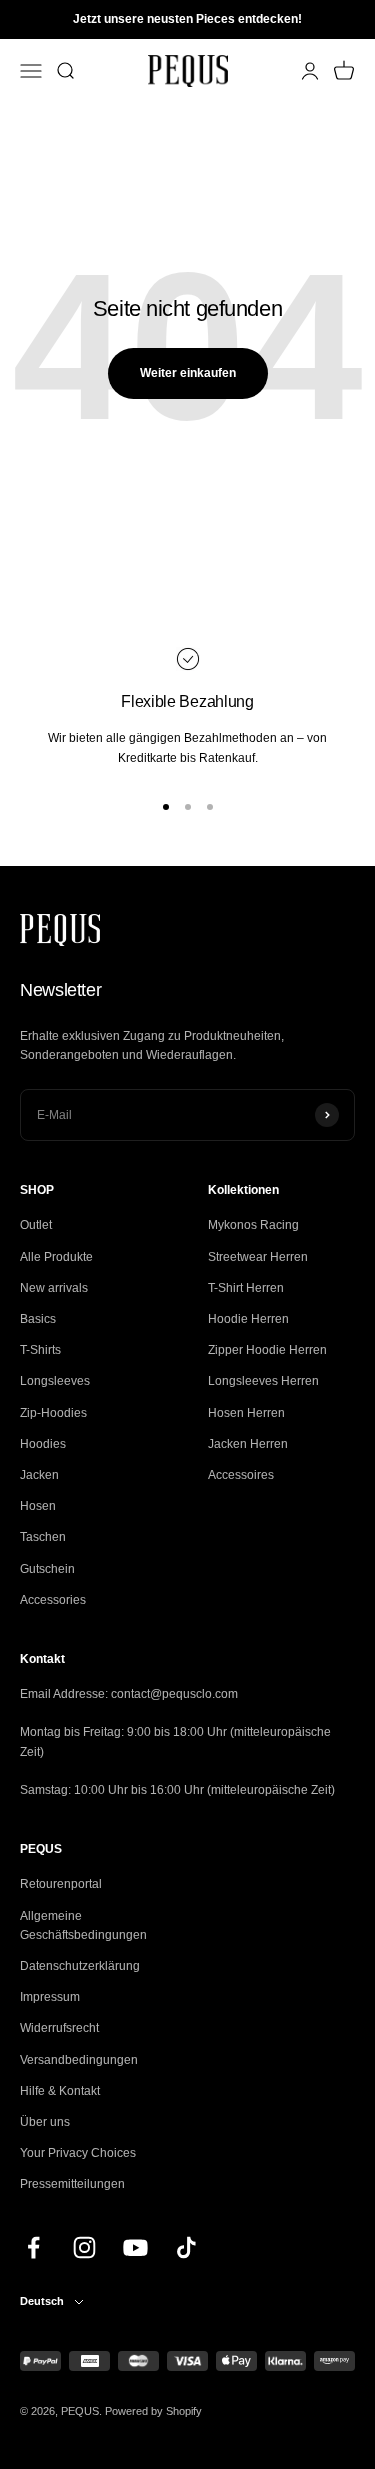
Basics (38, 1319)
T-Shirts (40, 1350)
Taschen (43, 1537)
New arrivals (54, 1288)
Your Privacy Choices (78, 2153)
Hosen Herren (246, 1413)
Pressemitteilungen (72, 2184)
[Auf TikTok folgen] (186, 2247)
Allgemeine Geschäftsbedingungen (83, 1925)
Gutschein (47, 1569)
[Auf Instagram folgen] (84, 2247)
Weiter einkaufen (188, 373)
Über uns (45, 2122)
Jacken (39, 1475)
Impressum (50, 1997)
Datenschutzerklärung (80, 1966)
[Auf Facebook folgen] (33, 2247)
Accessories (53, 1600)
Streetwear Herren (258, 1257)
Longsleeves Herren (263, 1381)
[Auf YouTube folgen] (135, 2247)
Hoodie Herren (248, 1319)
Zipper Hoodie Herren (267, 1350)
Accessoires (241, 1475)
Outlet (36, 1225)
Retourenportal (61, 1884)
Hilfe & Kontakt (60, 2091)
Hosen (38, 1506)
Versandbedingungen (79, 2060)
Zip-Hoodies (53, 1413)
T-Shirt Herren (246, 1288)
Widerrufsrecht (59, 2028)
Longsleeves (55, 1381)
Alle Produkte (56, 1257)
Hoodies (43, 1444)
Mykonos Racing (253, 1225)
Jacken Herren (248, 1444)
